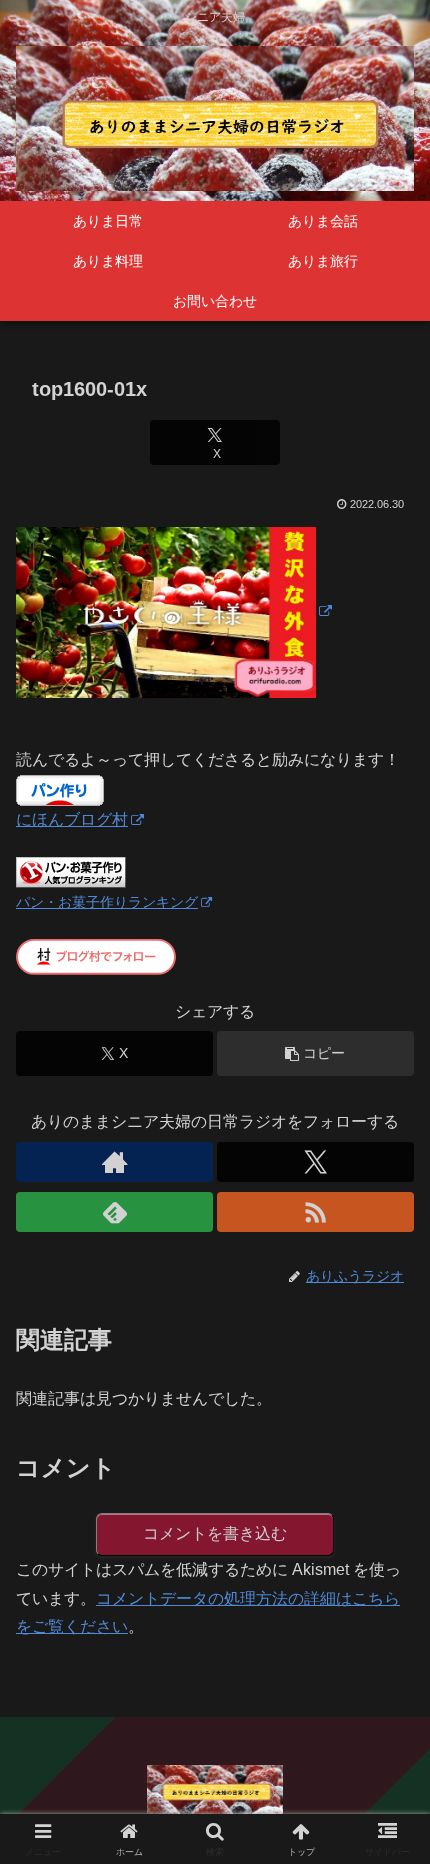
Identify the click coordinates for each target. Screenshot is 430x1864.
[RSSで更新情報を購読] (315, 1212)
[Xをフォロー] (315, 1162)
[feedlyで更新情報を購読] (114, 1212)
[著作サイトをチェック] (114, 1162)
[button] (315, 1053)
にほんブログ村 (72, 819)
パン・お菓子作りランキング (107, 902)
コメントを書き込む (215, 1533)
